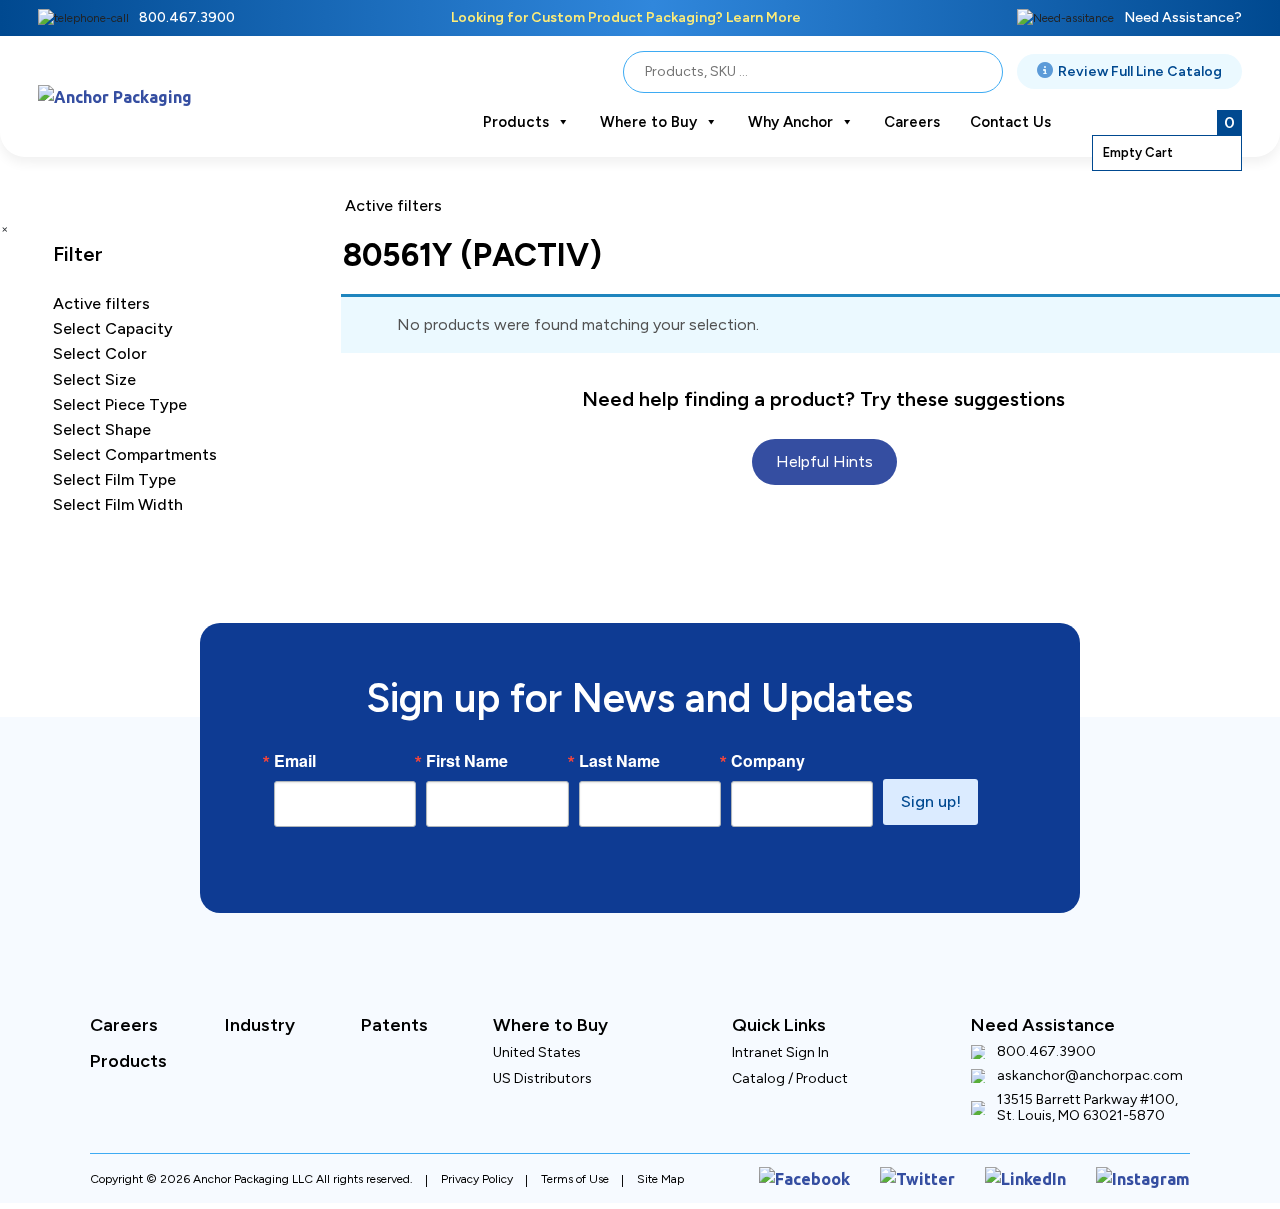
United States (537, 1052)
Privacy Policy (477, 1175)
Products (516, 122)
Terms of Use (575, 1175)
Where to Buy (648, 122)
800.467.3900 (187, 17)
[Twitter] (950, 1175)
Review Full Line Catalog (1140, 71)
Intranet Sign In (780, 1052)
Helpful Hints (824, 431)
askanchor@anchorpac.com (1090, 1076)
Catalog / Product (790, 1078)
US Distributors (542, 1078)
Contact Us (1010, 122)
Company (768, 761)
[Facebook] (851, 1175)
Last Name (619, 761)
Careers (912, 122)
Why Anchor (790, 122)
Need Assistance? (1183, 17)
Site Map (660, 1175)
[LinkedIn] (1046, 1175)
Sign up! (931, 801)
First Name (467, 761)
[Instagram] (1150, 1175)
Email (295, 761)
